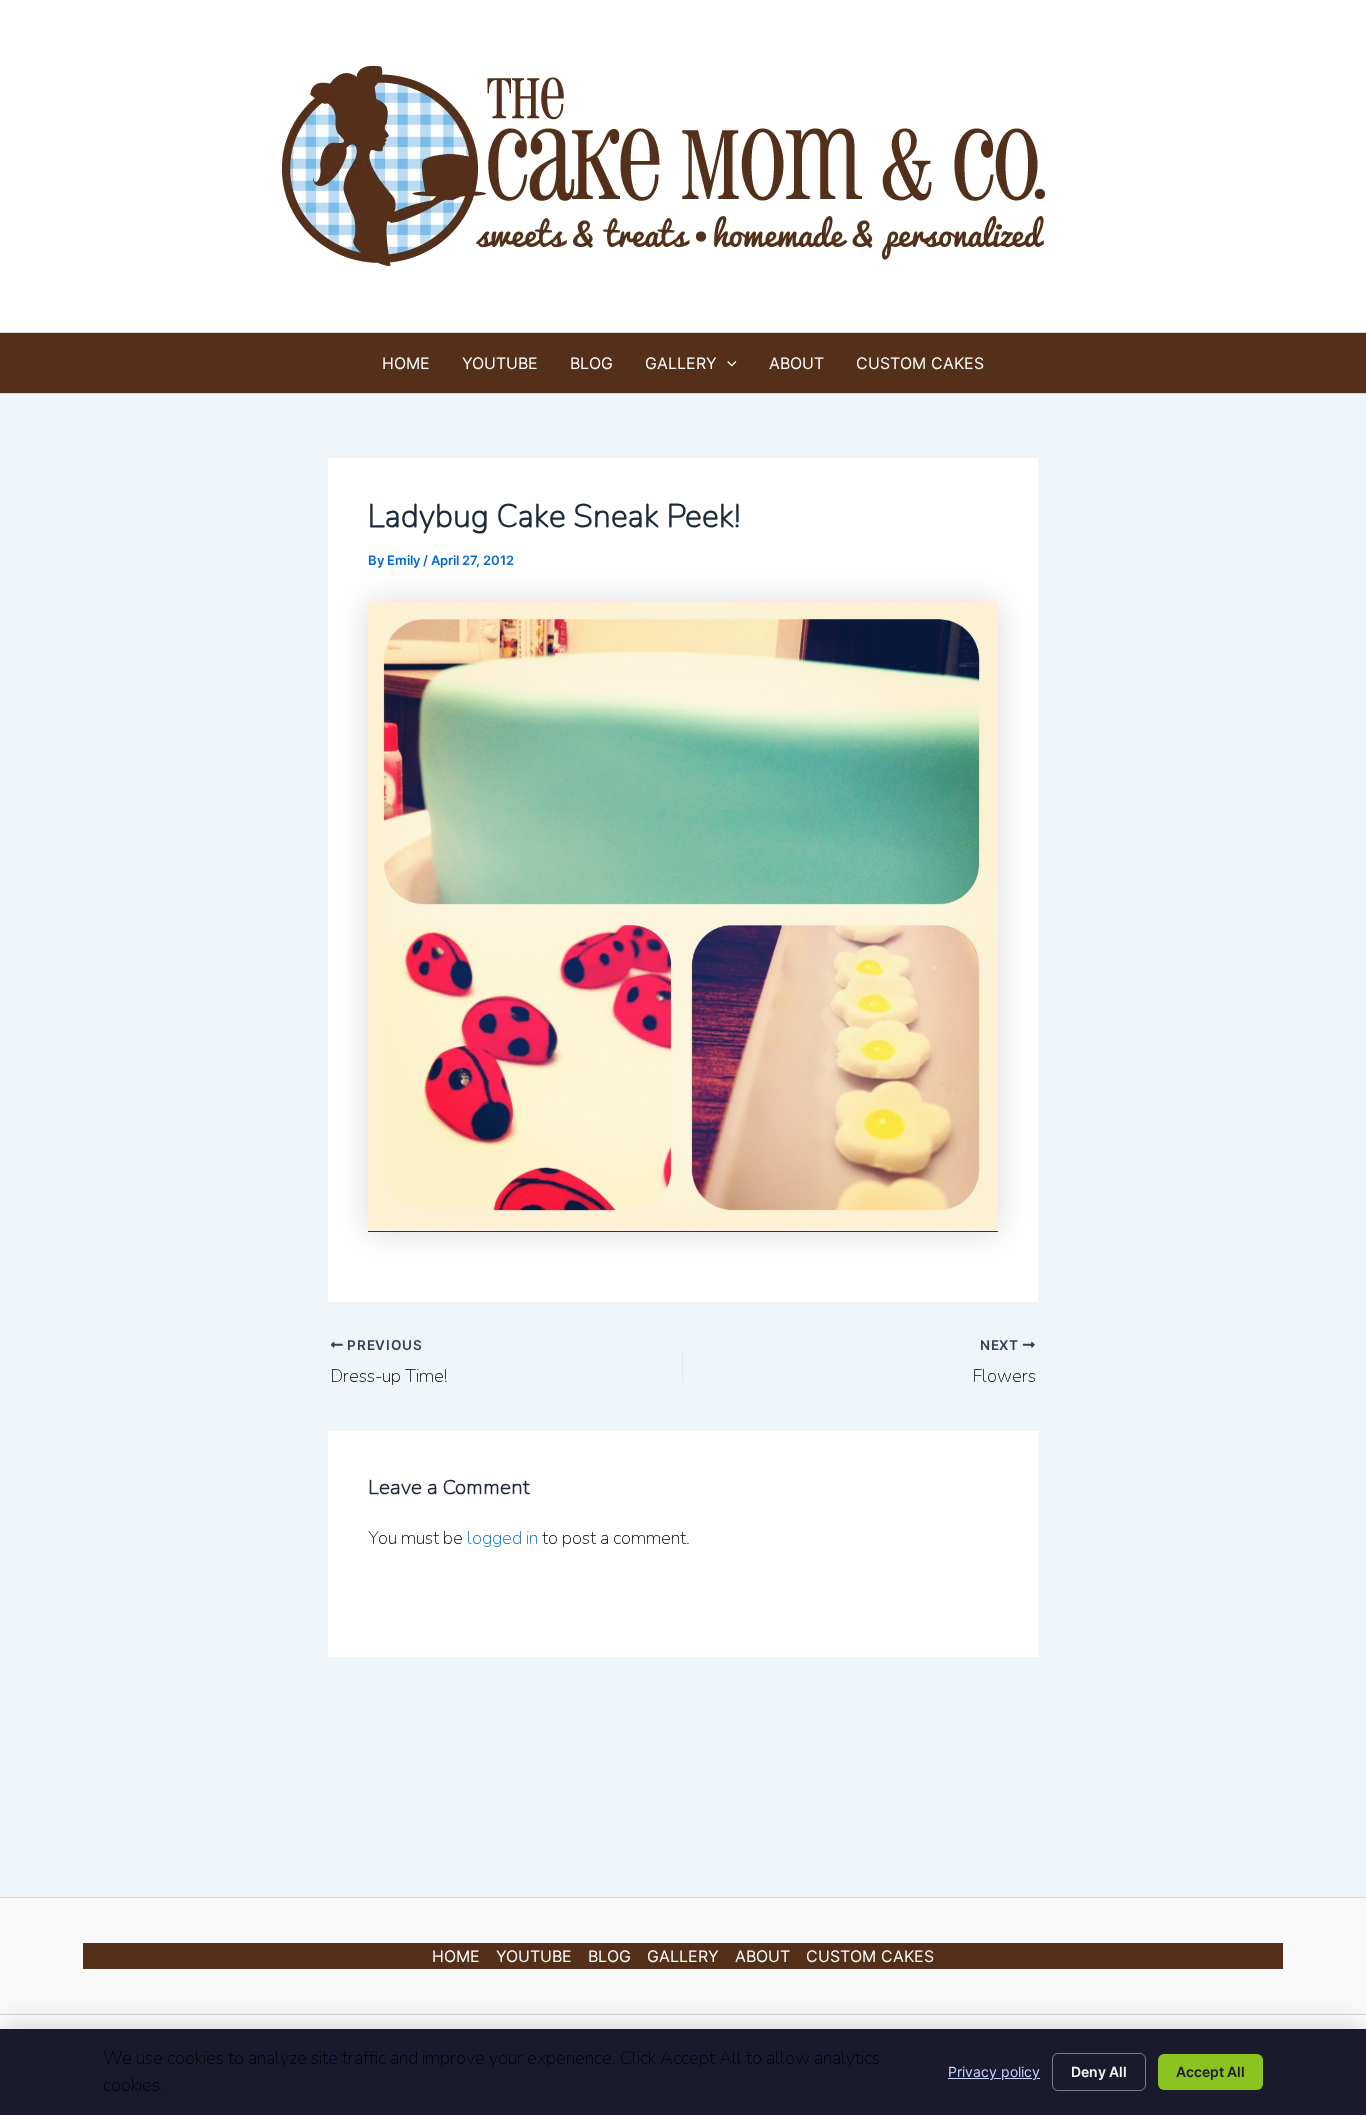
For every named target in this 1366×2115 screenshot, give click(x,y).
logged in (502, 1538)
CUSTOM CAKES (920, 363)
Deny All (1099, 2071)
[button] (727, 363)
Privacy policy (994, 2071)
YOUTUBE (500, 363)
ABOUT (796, 363)
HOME (406, 363)
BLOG (591, 363)
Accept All (1210, 2071)
